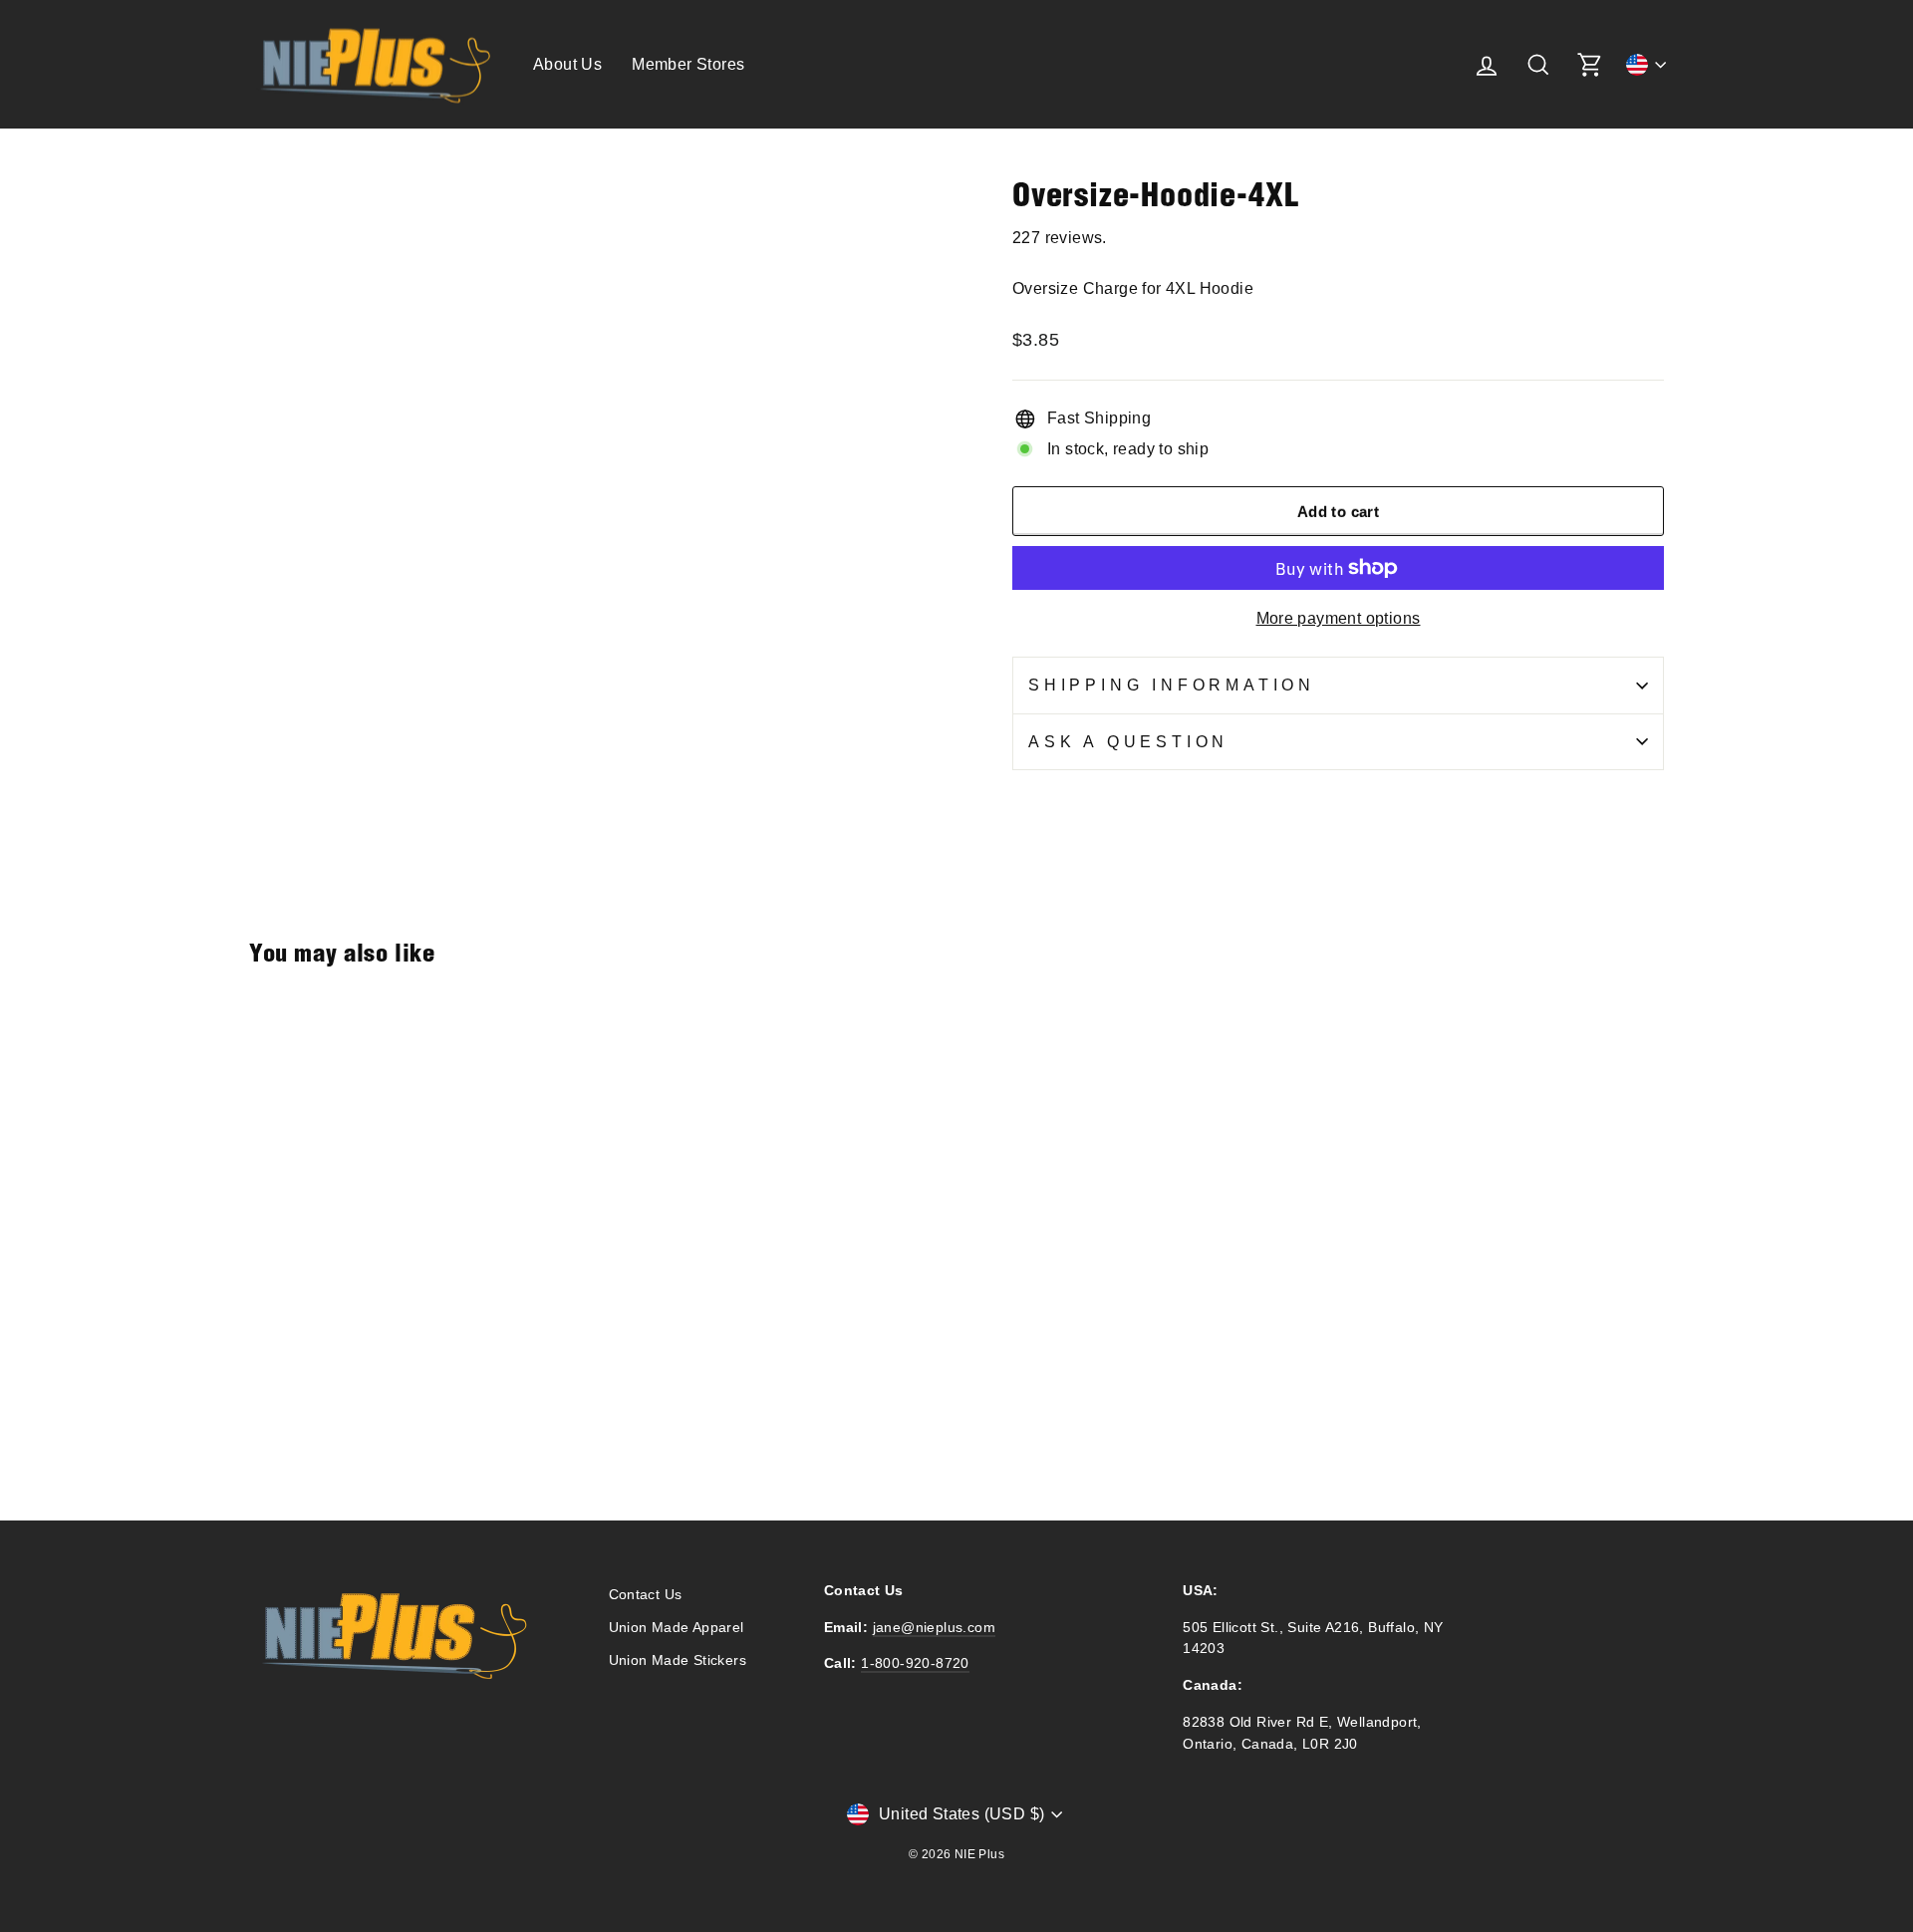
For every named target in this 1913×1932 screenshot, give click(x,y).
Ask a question (1128, 742)
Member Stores (688, 64)
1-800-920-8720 (915, 1663)
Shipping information (1172, 685)
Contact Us (646, 1595)
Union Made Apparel (677, 1628)
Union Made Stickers (678, 1660)
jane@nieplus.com (934, 1628)
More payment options (1339, 618)
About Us (567, 64)
